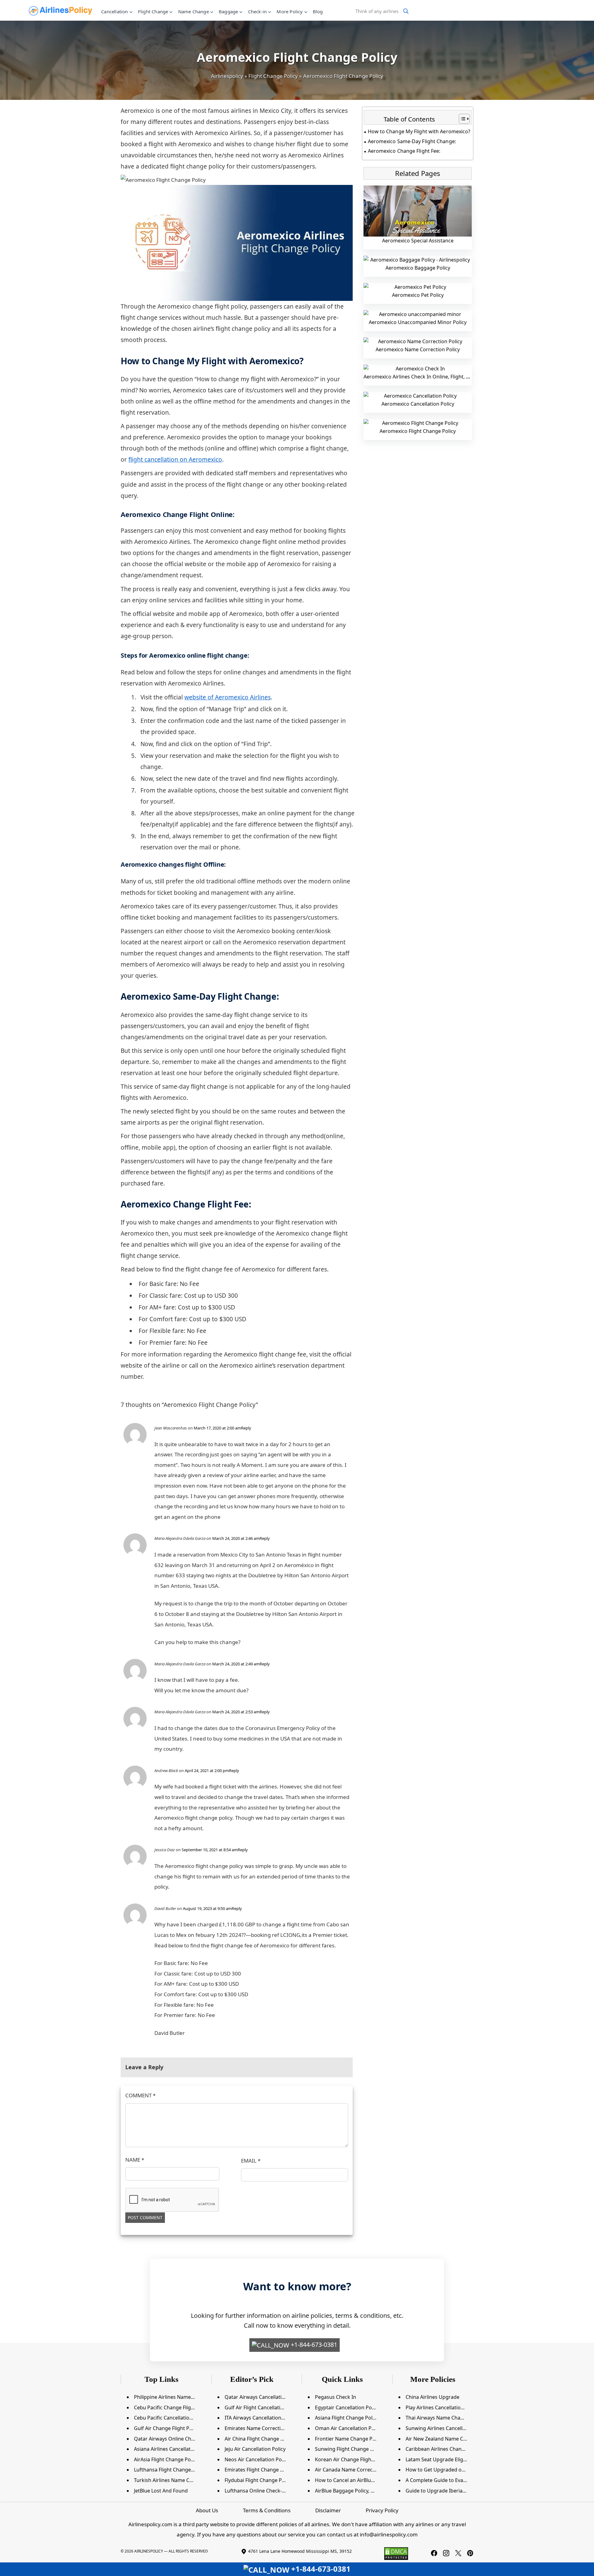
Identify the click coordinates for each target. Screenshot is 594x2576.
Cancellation (114, 11)
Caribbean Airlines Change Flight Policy (451, 2449)
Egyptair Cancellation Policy (347, 2407)
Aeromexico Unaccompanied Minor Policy (418, 322)
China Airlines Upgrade (433, 2397)
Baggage (228, 11)
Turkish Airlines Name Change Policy (176, 2480)
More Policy (290, 11)
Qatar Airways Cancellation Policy (264, 2397)
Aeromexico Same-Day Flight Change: (412, 141)
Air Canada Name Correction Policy (356, 2470)
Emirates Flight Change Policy (259, 2470)
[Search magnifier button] (406, 11)
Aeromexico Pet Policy (418, 295)
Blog (318, 11)
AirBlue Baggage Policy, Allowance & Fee (362, 2491)
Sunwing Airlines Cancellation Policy (448, 2428)
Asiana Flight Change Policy (347, 2418)
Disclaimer (328, 2510)
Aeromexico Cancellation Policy (418, 404)
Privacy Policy (382, 2510)
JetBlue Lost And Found (161, 2491)
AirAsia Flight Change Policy (166, 2459)
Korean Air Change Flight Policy (351, 2459)
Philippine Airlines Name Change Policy (179, 2397)
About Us (207, 2510)
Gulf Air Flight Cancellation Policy (263, 2407)
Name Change (194, 11)
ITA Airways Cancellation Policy (260, 2418)
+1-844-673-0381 (313, 2345)
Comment (140, 2095)
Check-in (258, 11)
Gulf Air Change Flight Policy (167, 2428)
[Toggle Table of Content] (461, 119)
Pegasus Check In (336, 2397)
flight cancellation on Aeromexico (175, 459)
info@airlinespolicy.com (389, 2534)
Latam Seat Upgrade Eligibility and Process (456, 2459)
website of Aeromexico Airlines (228, 697)
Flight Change (153, 11)
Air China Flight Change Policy (259, 2439)
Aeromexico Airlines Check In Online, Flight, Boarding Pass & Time (440, 377)
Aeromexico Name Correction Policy (418, 349)
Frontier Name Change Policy (349, 2439)
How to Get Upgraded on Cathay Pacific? (453, 2470)
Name (135, 2160)
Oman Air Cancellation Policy (349, 2428)
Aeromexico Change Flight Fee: (404, 151)
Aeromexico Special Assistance (418, 241)
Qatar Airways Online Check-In (170, 2439)
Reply (246, 1428)
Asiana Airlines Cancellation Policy (173, 2449)
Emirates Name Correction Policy (263, 2428)
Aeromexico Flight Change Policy (418, 431)
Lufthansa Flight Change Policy (170, 2470)
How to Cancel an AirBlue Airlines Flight (361, 2480)
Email (251, 2161)
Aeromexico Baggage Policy (418, 268)
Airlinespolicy (227, 76)
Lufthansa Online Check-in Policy (263, 2491)
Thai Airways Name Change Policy (445, 2418)
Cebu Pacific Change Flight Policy (172, 2407)
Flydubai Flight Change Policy (258, 2480)
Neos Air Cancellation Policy (257, 2459)
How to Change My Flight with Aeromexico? (419, 131)
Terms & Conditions (267, 2510)
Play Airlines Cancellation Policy (442, 2407)
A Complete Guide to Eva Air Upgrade (449, 2480)
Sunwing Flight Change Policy (349, 2449)
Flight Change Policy (273, 76)
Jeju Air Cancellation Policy (255, 2449)
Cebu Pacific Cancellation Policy (171, 2418)
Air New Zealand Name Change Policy (449, 2439)
